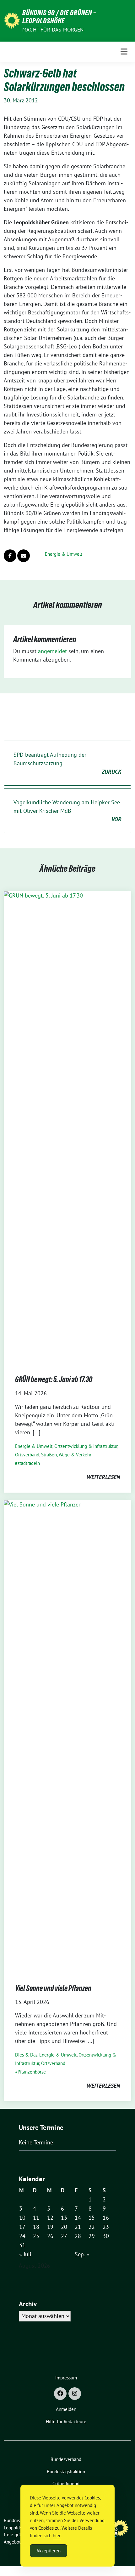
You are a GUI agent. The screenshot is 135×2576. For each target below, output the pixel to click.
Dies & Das (26, 2055)
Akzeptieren (49, 2551)
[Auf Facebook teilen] (10, 556)
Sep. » (82, 2254)
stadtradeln (29, 1463)
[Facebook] (60, 2394)
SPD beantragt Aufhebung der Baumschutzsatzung (67, 763)
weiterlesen (103, 1477)
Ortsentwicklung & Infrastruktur (86, 1446)
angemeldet (52, 651)
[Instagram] (75, 2394)
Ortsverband (27, 1455)
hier (57, 2536)
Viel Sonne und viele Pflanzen (53, 1988)
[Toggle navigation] (124, 52)
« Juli (25, 2254)
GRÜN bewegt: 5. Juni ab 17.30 (54, 1379)
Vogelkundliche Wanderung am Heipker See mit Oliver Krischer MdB (67, 811)
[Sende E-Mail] (24, 556)
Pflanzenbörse (32, 2072)
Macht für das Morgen (53, 30)
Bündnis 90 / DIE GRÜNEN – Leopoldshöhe (59, 17)
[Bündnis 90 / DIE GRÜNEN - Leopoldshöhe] (12, 20)
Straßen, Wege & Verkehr (66, 1455)
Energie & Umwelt (64, 554)
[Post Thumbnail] (67, 1127)
